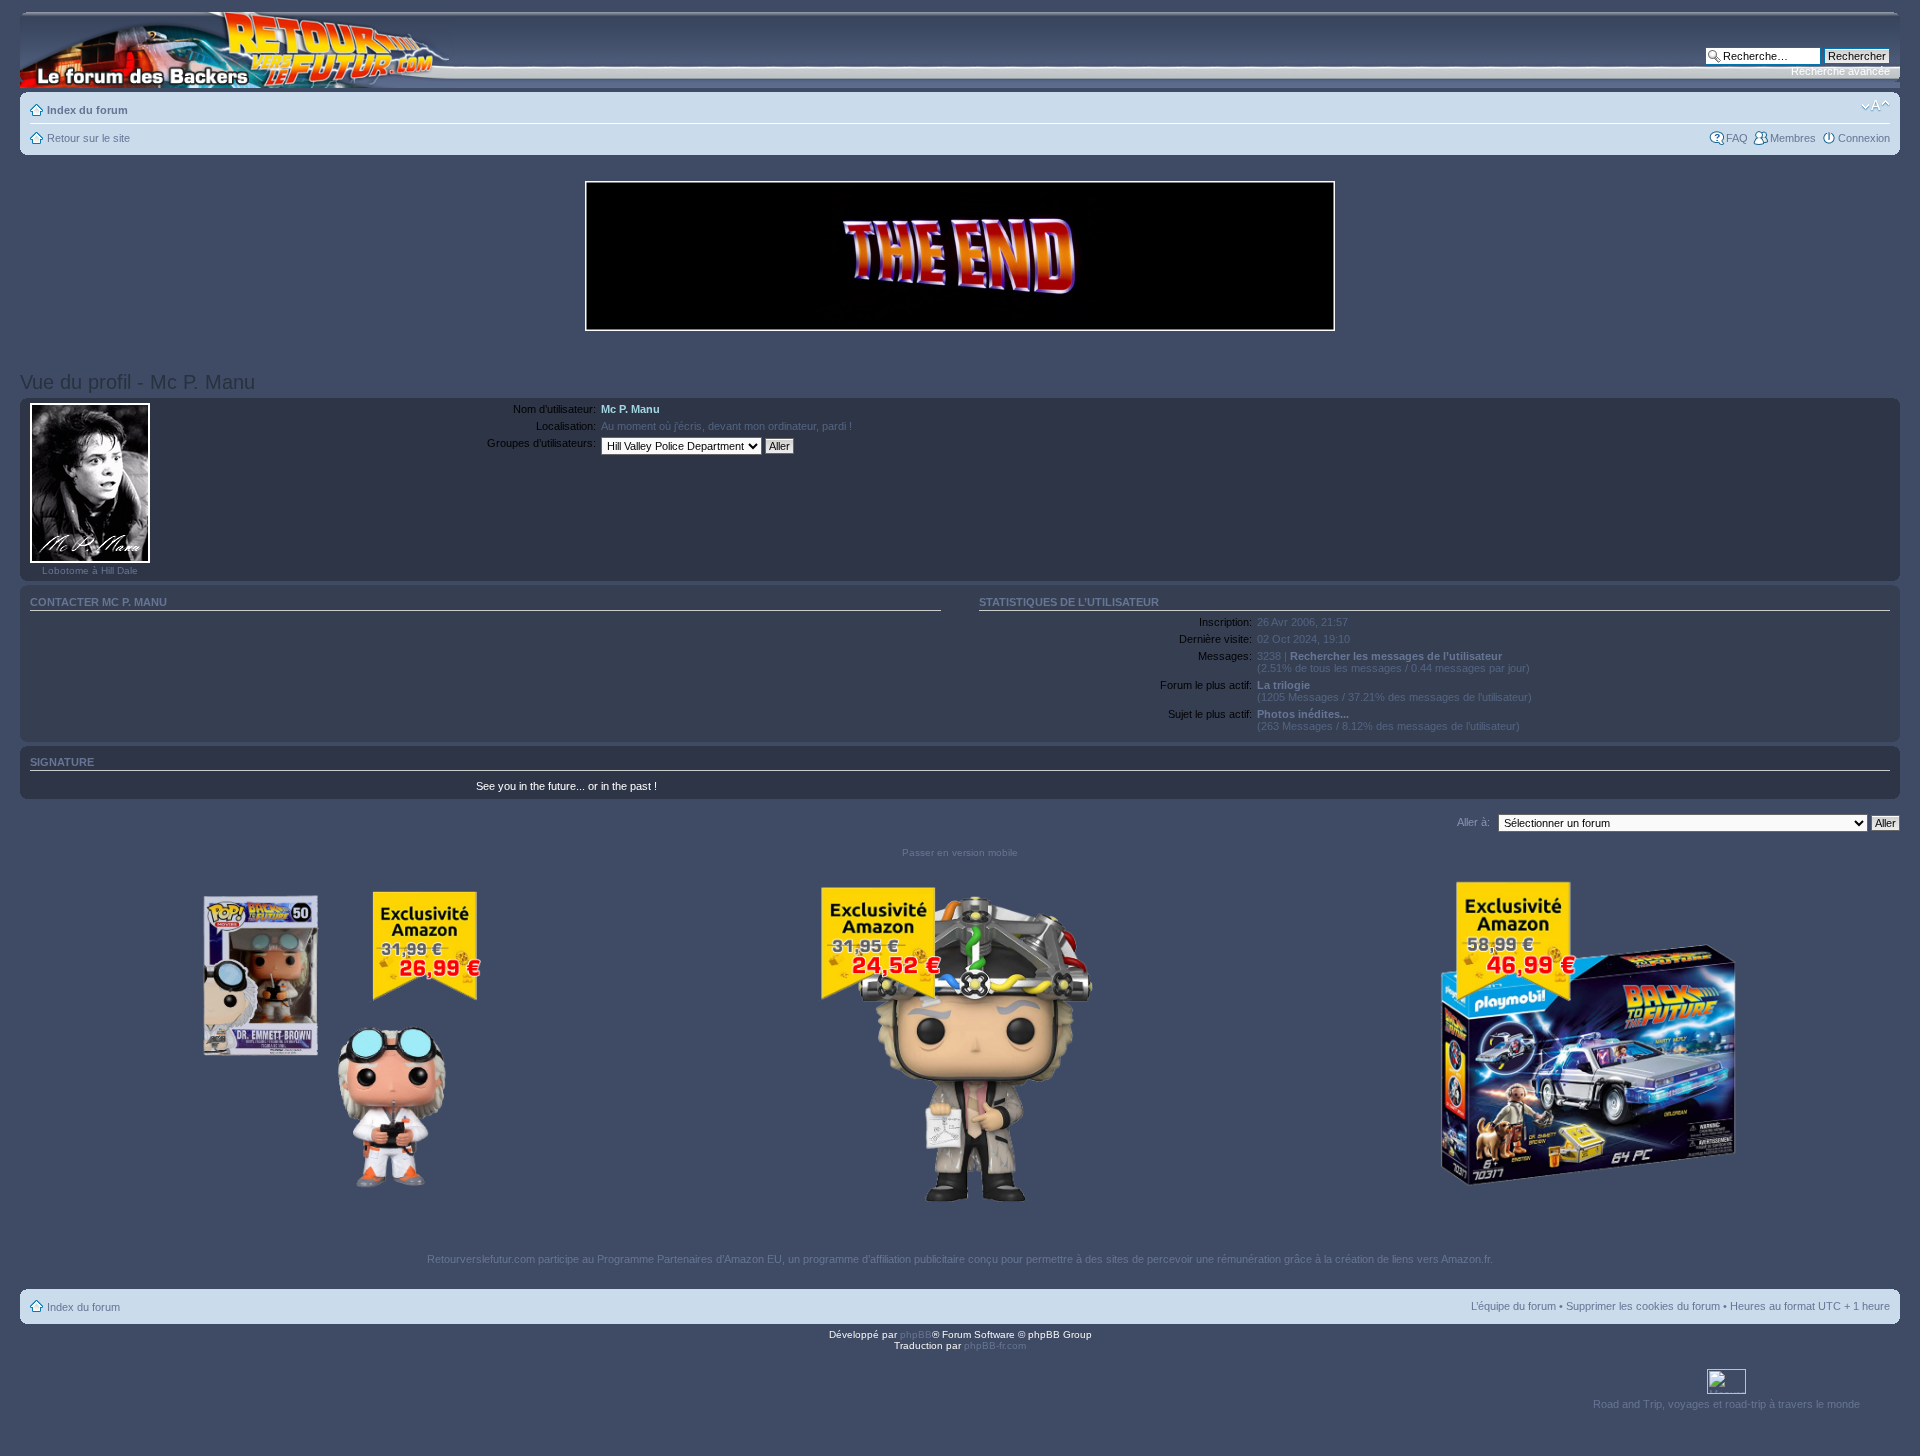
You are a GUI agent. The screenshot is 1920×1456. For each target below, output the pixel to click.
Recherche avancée (1840, 71)
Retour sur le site (88, 138)
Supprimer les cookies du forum (1643, 1306)
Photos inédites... (1303, 714)
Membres (1793, 138)
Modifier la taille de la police (1875, 106)
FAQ (1737, 138)
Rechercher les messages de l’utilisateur (1396, 656)
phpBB (916, 1334)
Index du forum (87, 110)
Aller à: (1473, 822)
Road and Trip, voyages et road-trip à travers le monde (1726, 1404)
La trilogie (1283, 685)
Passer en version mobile (960, 852)
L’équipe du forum (1513, 1306)
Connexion (1864, 138)
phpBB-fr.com (995, 1345)
